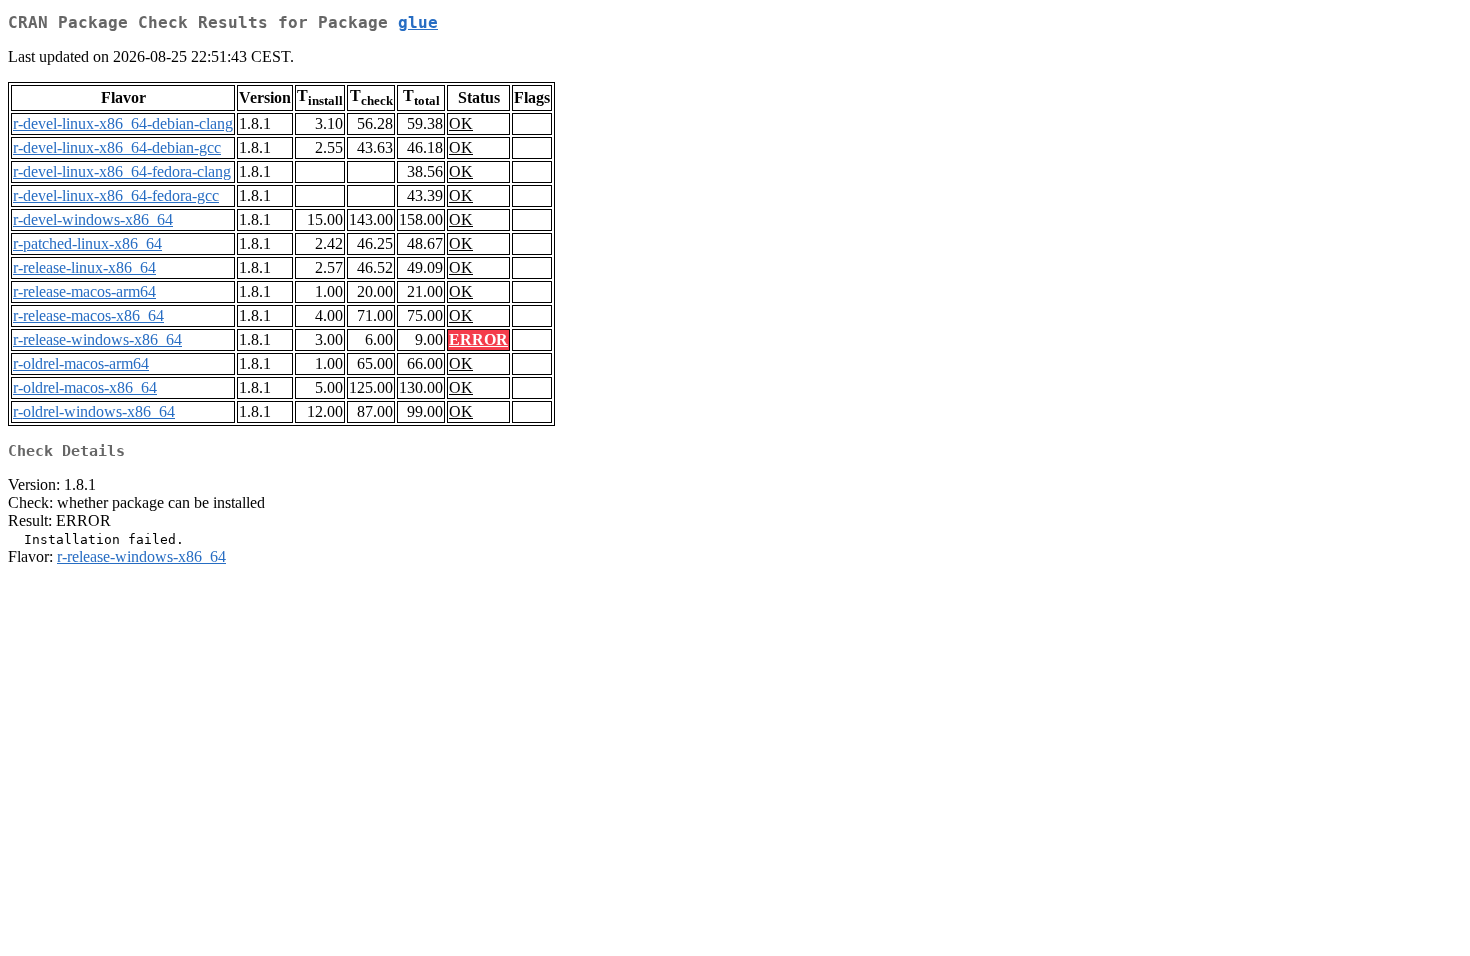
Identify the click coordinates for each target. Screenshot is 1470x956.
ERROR (478, 339)
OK (461, 123)
